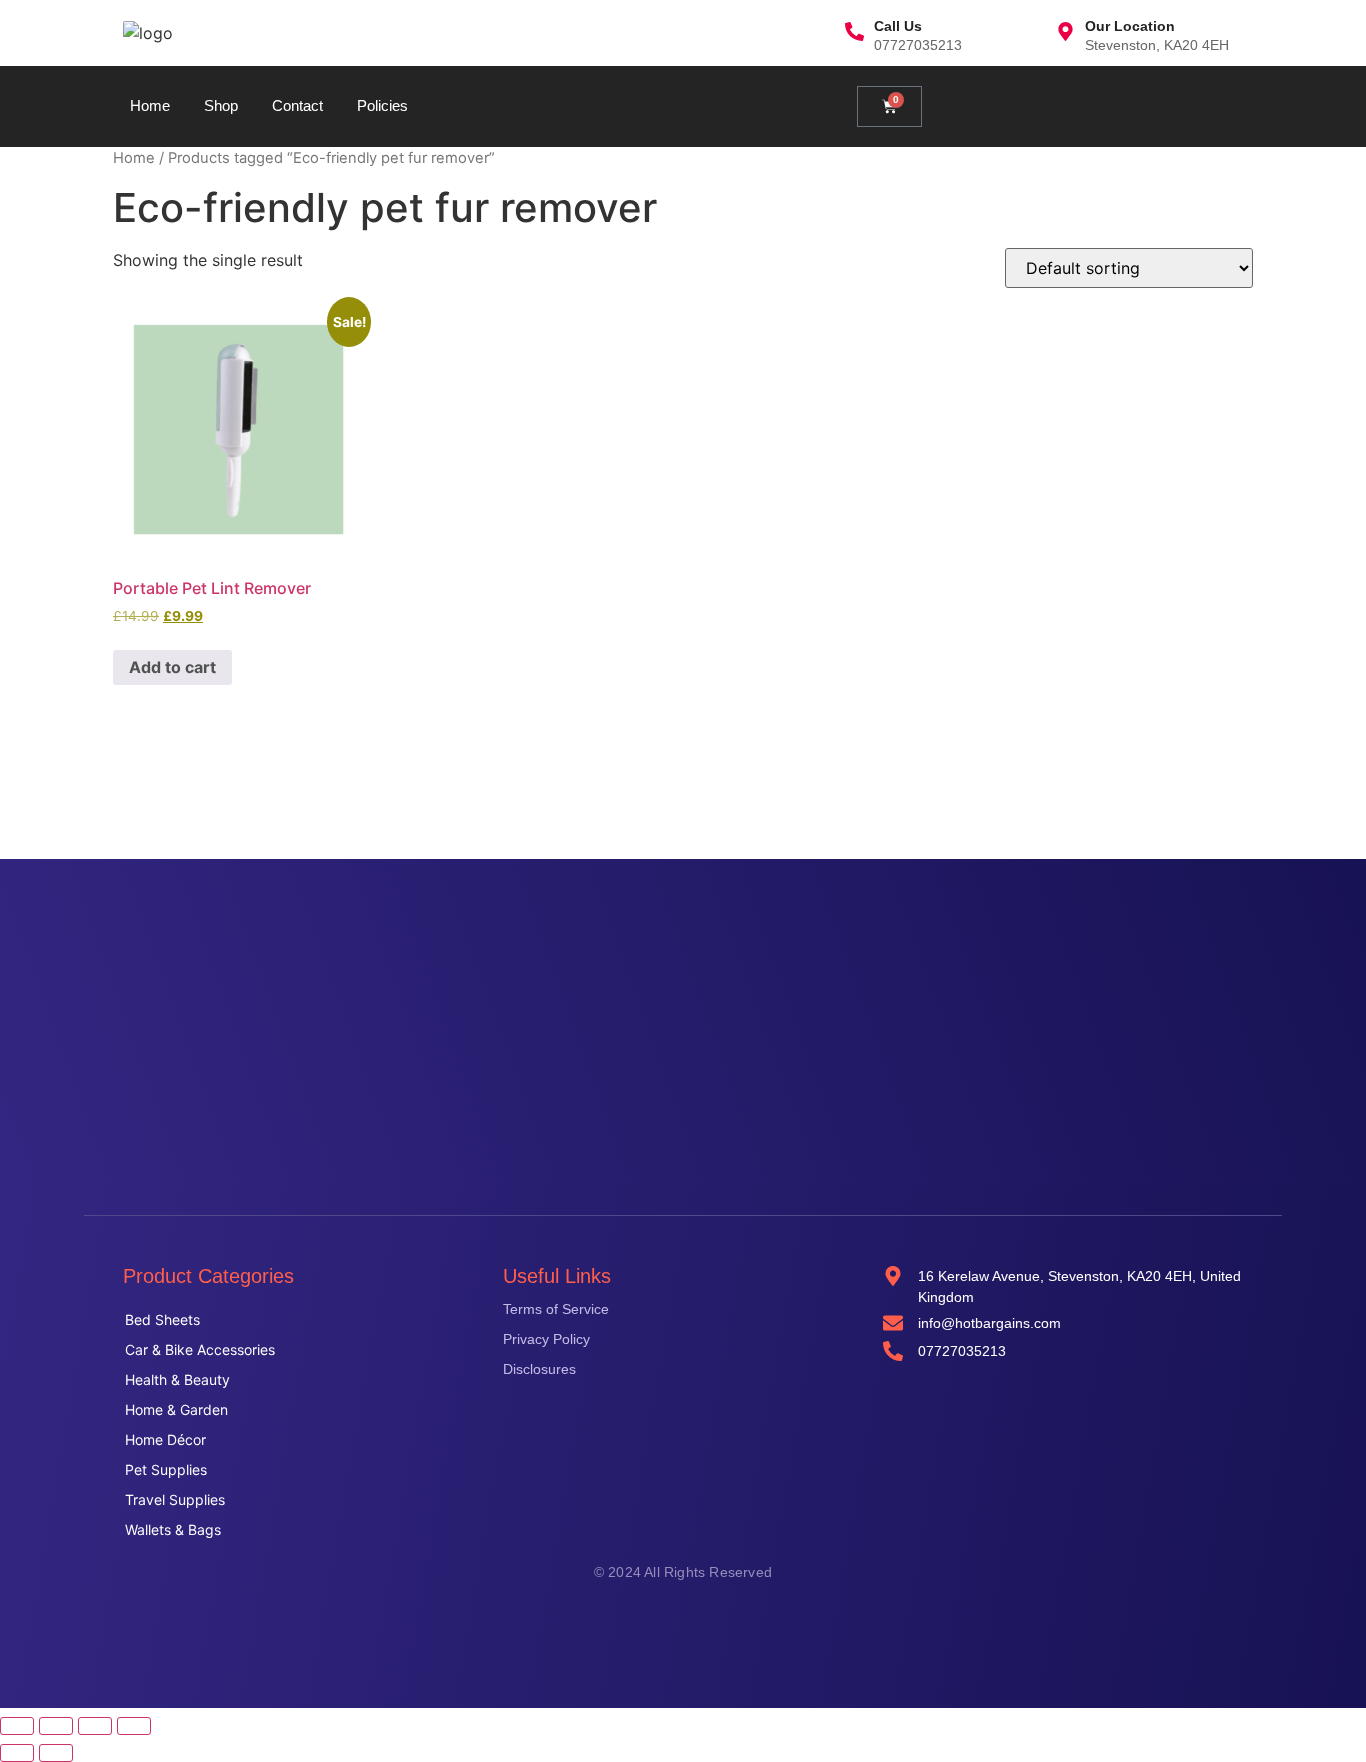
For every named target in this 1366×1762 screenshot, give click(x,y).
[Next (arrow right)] (56, 1753)
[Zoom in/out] (17, 1726)
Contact (297, 105)
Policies (382, 105)
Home (150, 105)
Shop (221, 105)
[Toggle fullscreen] (56, 1726)
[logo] (148, 33)
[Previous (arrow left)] (17, 1753)
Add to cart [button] (172, 667)
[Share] (95, 1726)
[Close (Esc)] (134, 1726)
